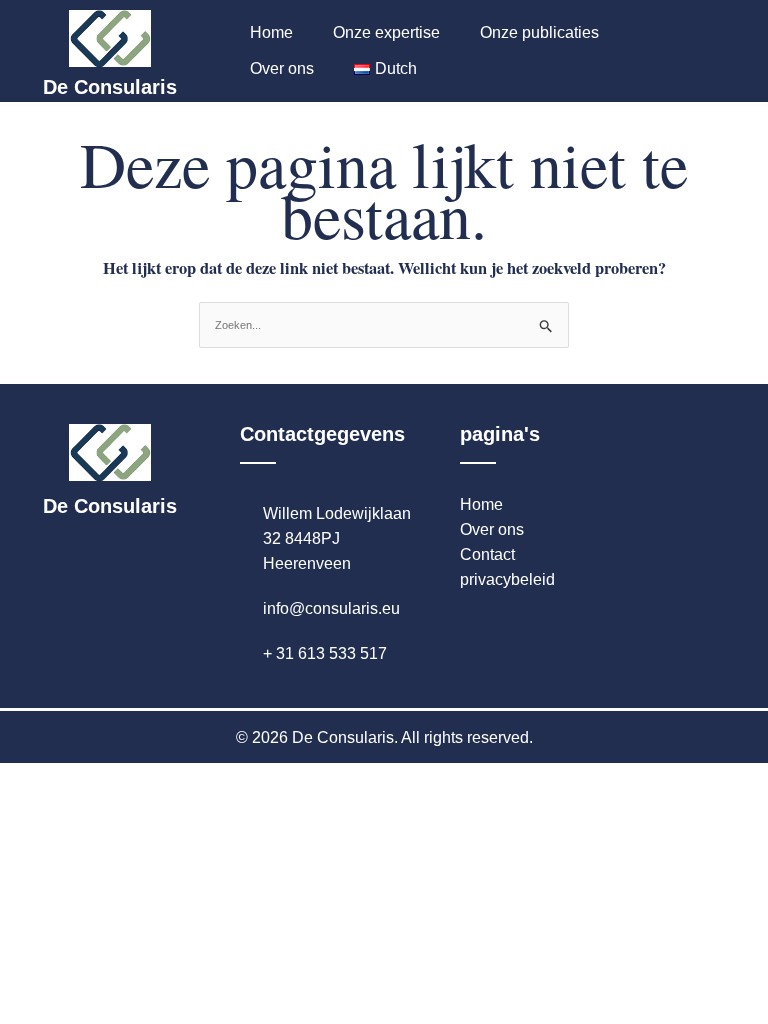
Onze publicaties (539, 32)
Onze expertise (386, 32)
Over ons (282, 68)
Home (271, 32)
